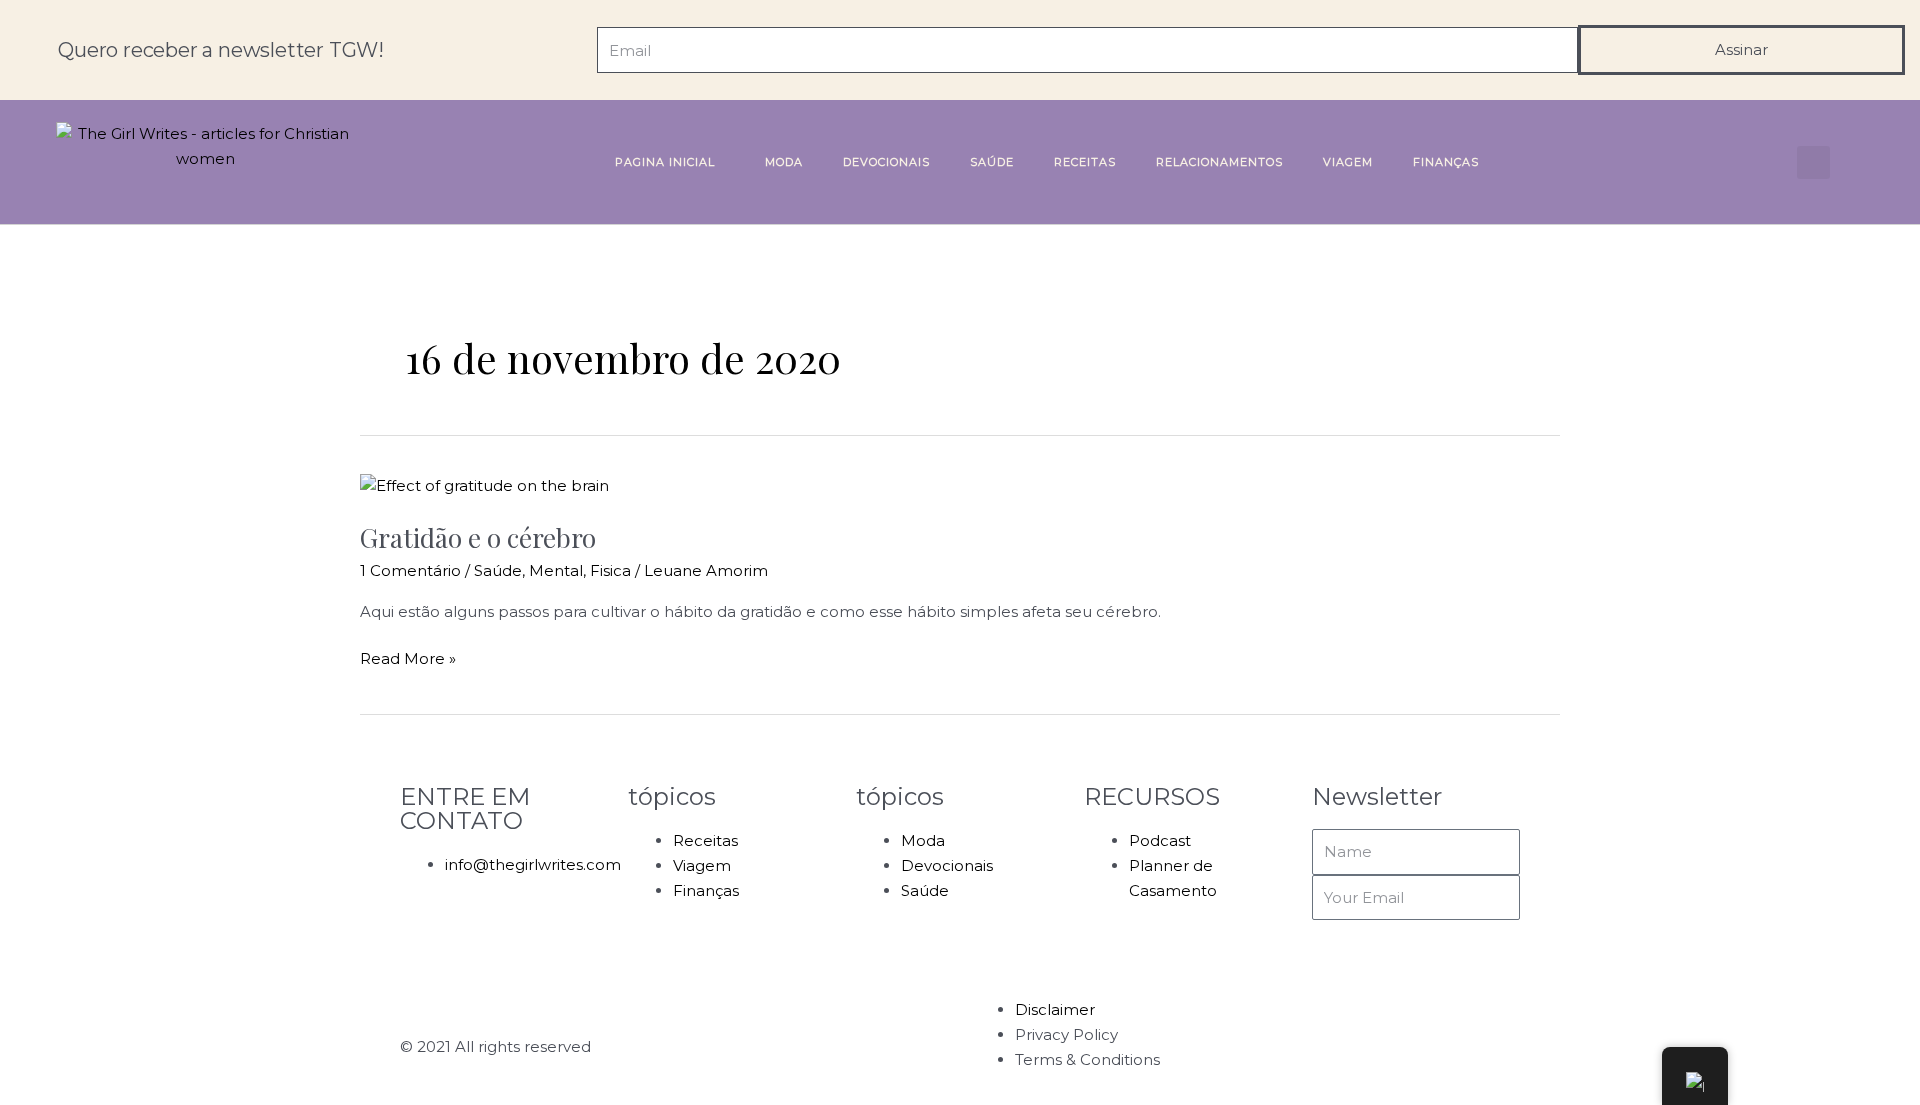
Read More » (408, 657)
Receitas (1085, 162)
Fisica (610, 570)
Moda (784, 162)
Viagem (1348, 162)
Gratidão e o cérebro (478, 537)
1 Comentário (410, 570)
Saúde (992, 162)
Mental (556, 570)
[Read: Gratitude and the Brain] (484, 485)
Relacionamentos (1219, 162)
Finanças (1446, 162)
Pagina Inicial (665, 162)
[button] (1813, 162)
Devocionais (886, 162)
